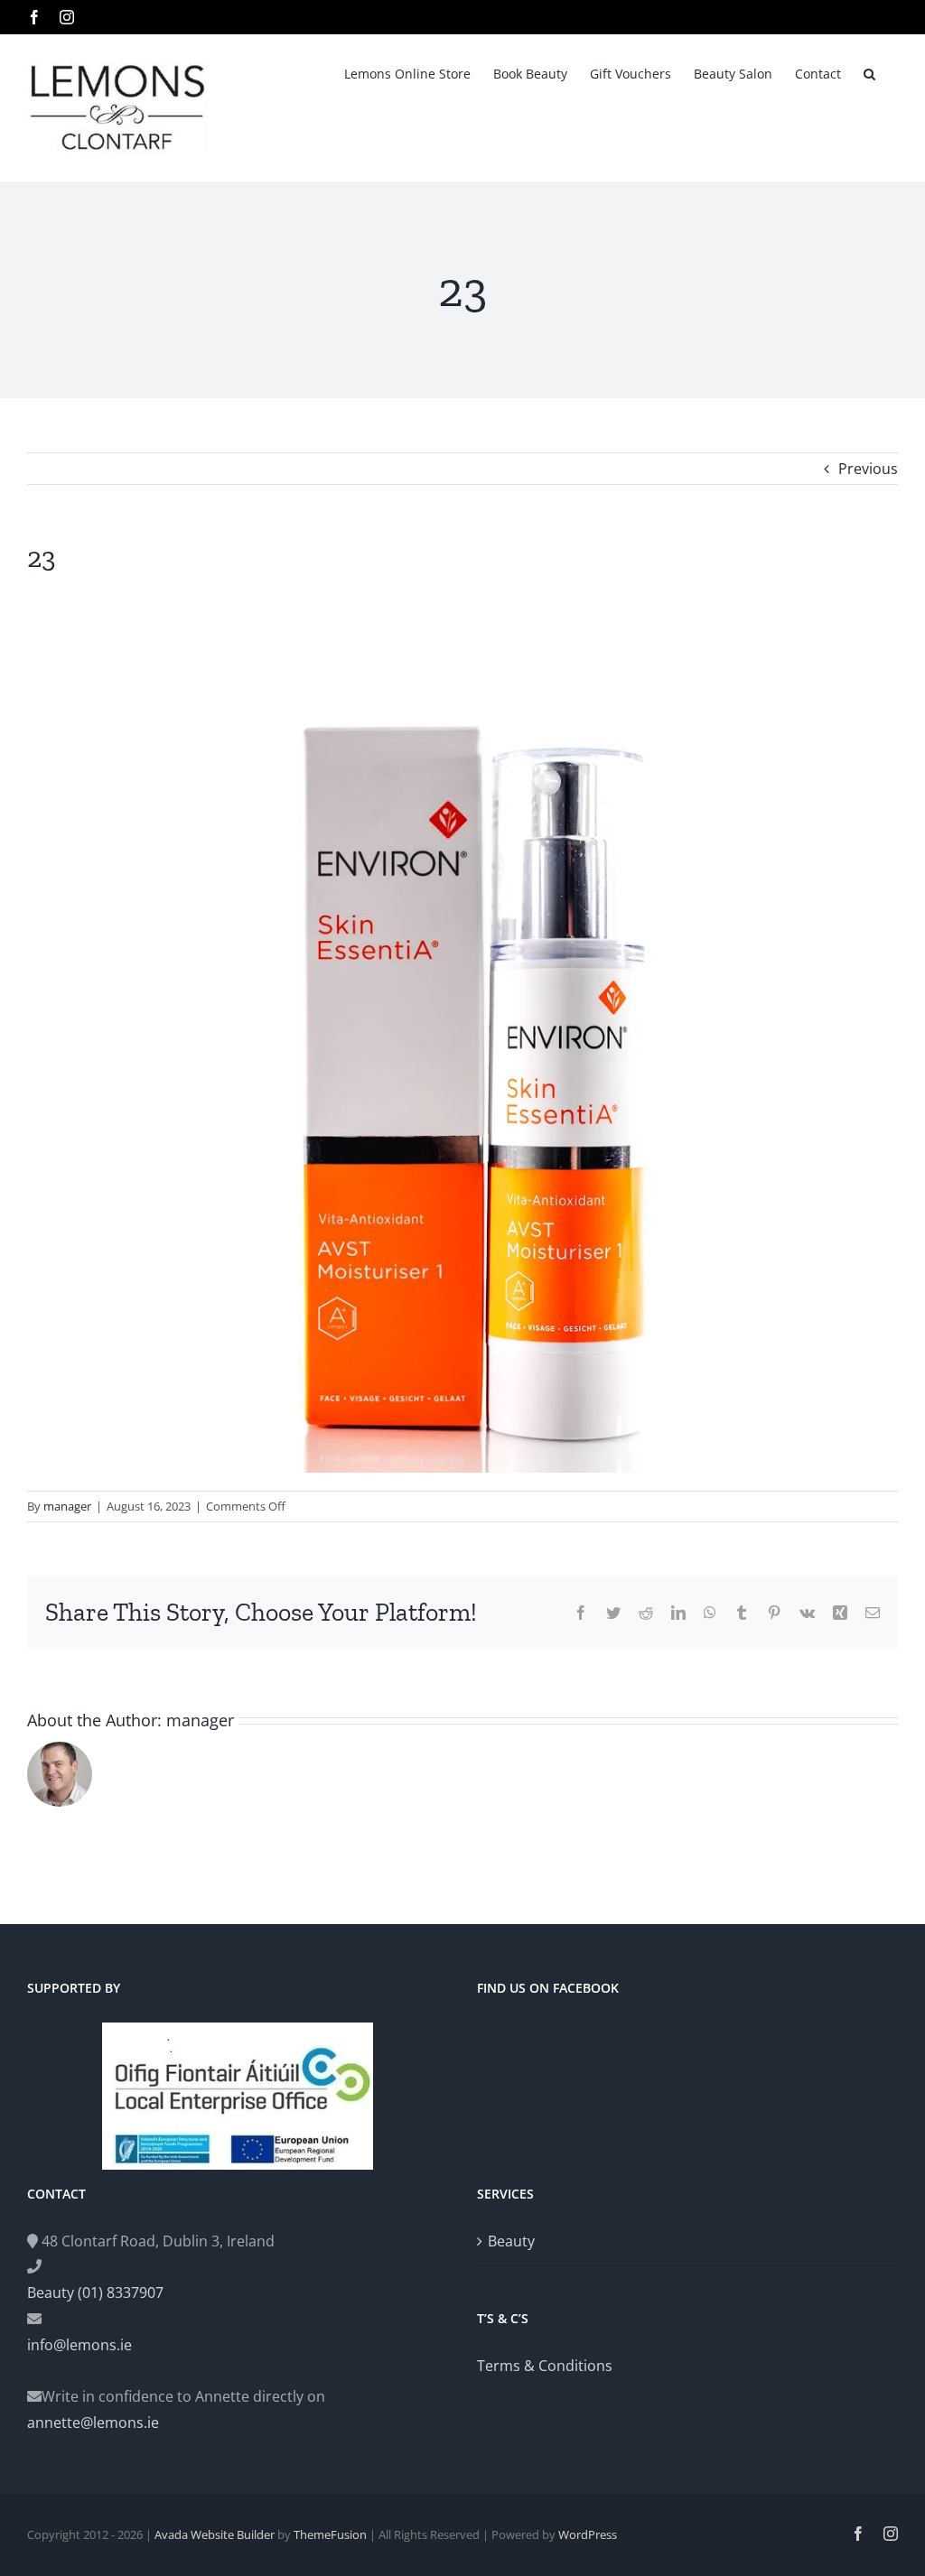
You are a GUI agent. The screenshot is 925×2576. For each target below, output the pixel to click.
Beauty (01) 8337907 (95, 2292)
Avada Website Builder (215, 2534)
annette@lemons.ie (93, 2423)
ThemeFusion (330, 2534)
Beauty (511, 2241)
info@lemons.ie (79, 2345)
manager (67, 1506)
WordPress (588, 2534)
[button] (869, 72)
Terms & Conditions (545, 2366)
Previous (868, 469)
